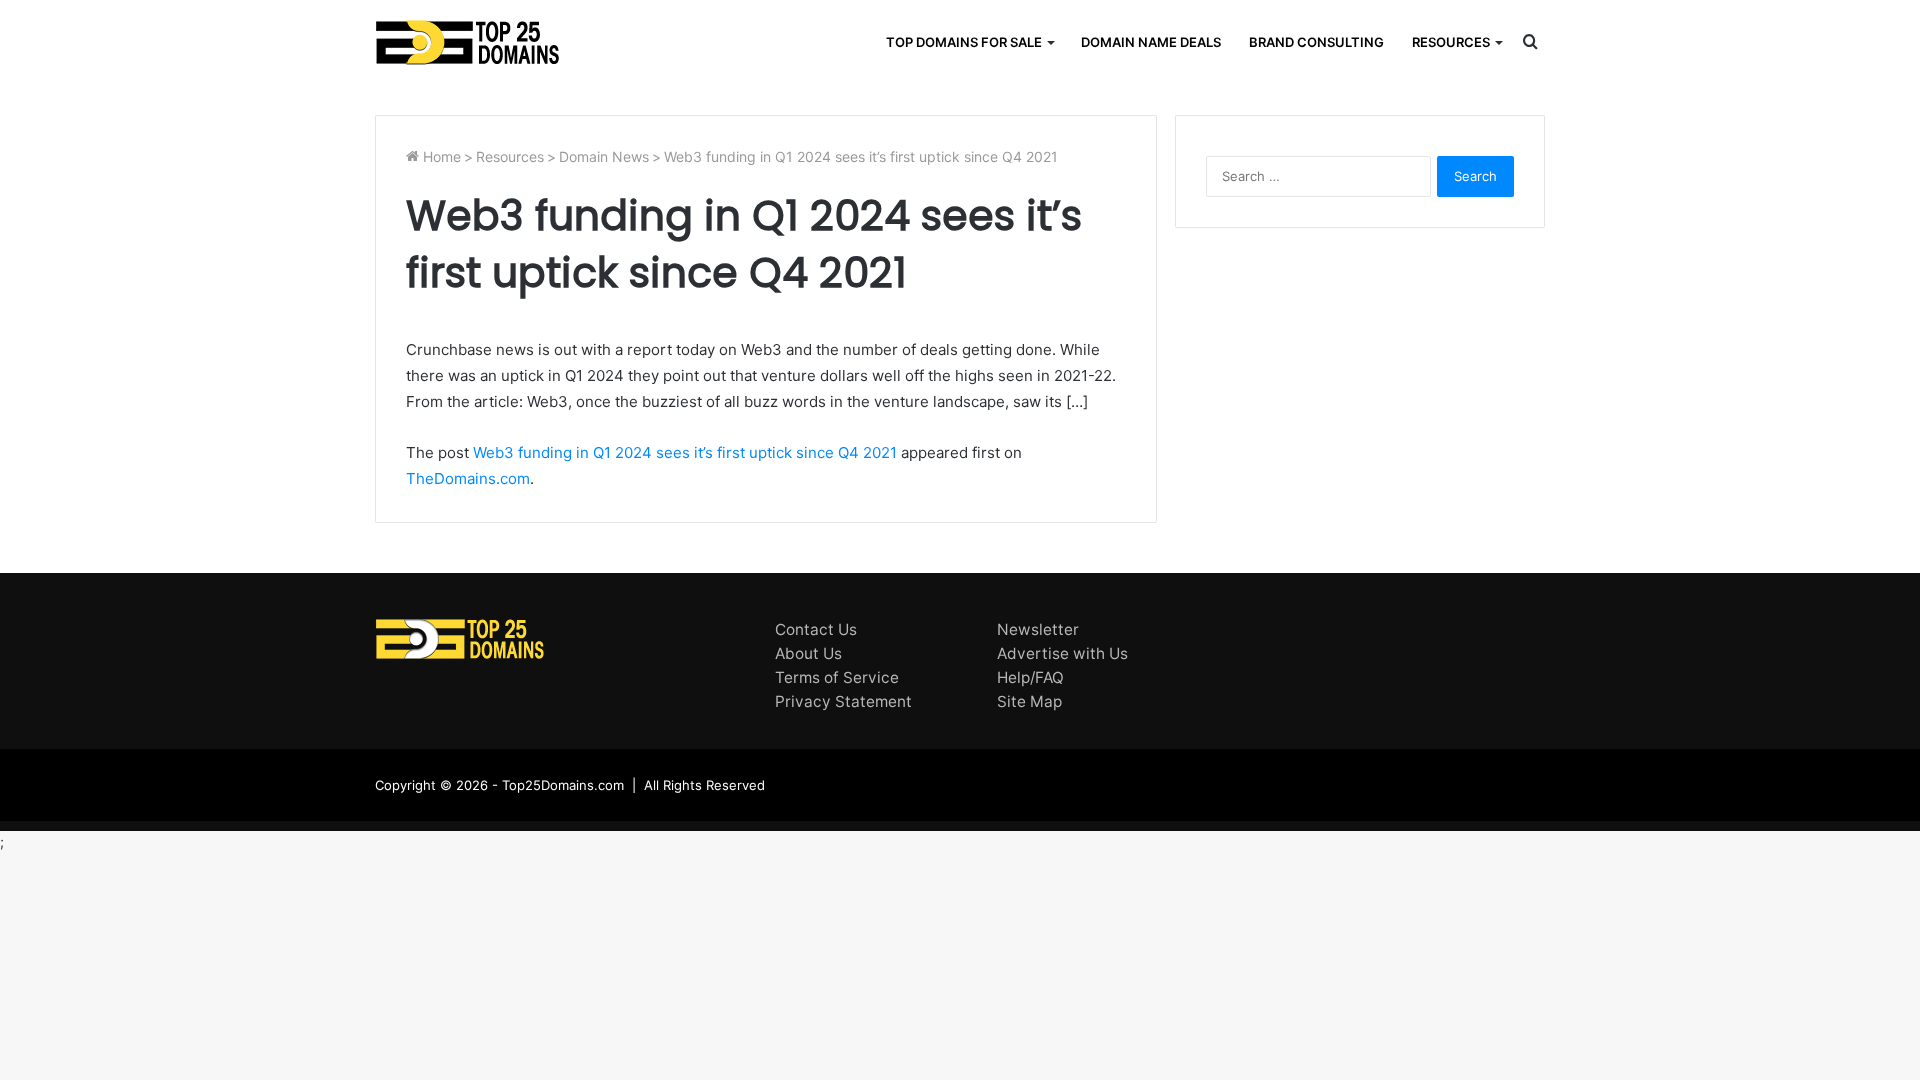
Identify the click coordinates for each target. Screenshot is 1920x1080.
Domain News (604, 156)
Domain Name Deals (1151, 42)
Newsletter (1038, 629)
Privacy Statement (843, 701)
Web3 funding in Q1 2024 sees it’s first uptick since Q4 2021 (685, 452)
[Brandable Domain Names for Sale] (467, 42)
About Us (808, 653)
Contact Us (816, 629)
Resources (1451, 42)
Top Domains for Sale (964, 42)
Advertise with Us (1062, 653)
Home (440, 156)
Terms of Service (837, 677)
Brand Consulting (1316, 42)
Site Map (1029, 701)
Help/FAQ (1030, 677)
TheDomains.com (468, 478)
